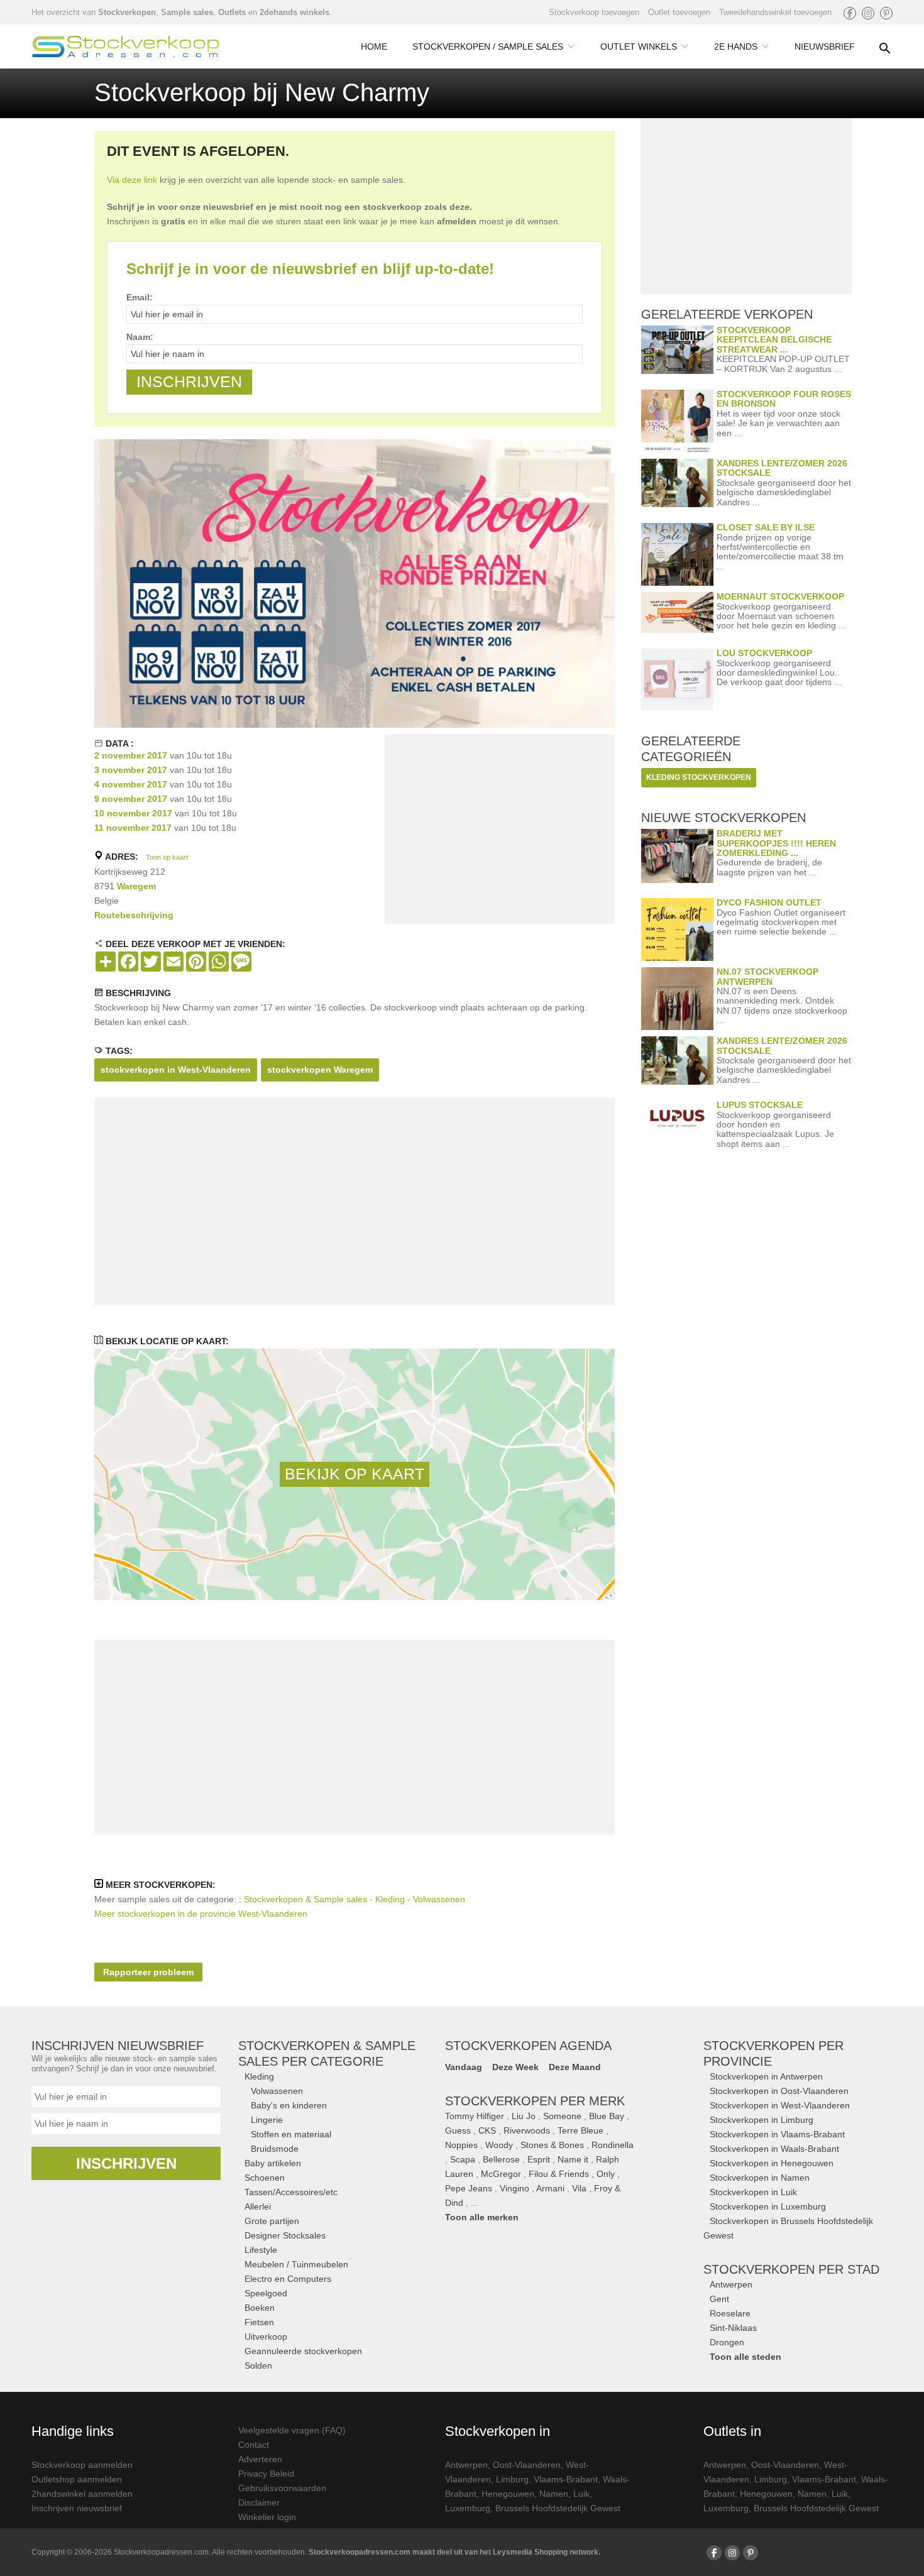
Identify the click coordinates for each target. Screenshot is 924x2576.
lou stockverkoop (764, 653)
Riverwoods (527, 2130)
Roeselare (730, 2313)
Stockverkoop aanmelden (82, 2465)
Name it (573, 2159)
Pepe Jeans (469, 2188)
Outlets (232, 12)
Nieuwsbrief (825, 47)
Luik (581, 2494)
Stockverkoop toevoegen (594, 12)
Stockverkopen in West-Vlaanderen (780, 2105)
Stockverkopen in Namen (760, 2178)
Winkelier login (267, 2517)
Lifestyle (261, 2250)
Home (374, 47)
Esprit (539, 2159)
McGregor (501, 2174)
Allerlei (258, 2206)
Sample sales (187, 12)
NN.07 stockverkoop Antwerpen (767, 976)
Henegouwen (508, 2494)
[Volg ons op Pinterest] (886, 13)
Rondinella (613, 2145)
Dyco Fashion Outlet (769, 902)
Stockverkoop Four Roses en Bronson (784, 399)
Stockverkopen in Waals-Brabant (774, 2149)
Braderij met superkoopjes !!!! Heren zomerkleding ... (776, 843)
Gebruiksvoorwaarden (282, 2488)
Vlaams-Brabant (566, 2479)
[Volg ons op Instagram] (868, 13)
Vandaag (464, 2067)
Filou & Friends (559, 2174)
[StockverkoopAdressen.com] (126, 47)
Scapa (463, 2159)
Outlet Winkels (639, 47)
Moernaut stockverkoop (780, 596)
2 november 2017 (131, 755)
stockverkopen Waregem (320, 1070)
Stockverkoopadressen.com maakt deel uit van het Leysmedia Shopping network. (454, 2552)
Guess (458, 2130)
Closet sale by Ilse (766, 527)
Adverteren (260, 2459)
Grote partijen (272, 2221)
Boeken (260, 2308)
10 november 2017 (133, 813)
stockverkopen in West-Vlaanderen (176, 1070)
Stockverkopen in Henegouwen (772, 2163)
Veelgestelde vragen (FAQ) (292, 2430)
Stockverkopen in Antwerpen (766, 2076)
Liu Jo (524, 2116)
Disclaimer (259, 2502)
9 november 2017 (131, 799)
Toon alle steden (745, 2357)
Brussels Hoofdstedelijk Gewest (558, 2508)
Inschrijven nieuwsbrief (77, 2508)
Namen (554, 2494)
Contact (254, 2445)
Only (606, 2174)
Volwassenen (277, 2091)
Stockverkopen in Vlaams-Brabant (777, 2134)
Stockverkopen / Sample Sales (488, 47)
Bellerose (501, 2159)
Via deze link (132, 180)
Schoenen (265, 2178)
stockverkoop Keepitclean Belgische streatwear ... (774, 340)
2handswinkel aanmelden (82, 2494)
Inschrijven (126, 2163)
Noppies (461, 2145)
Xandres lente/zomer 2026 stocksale (782, 468)
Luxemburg (468, 2508)
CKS (487, 2130)
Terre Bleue (580, 2130)
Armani (550, 2188)
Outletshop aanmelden (77, 2479)
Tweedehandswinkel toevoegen (775, 12)
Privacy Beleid (266, 2474)
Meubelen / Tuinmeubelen (296, 2264)
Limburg (512, 2479)
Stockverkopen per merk (535, 2101)
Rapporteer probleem (148, 1972)
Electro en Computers (288, 2279)
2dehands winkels (294, 12)
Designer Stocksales (285, 2235)
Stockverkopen (127, 12)
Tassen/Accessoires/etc (291, 2192)
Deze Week (515, 2067)
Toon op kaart (167, 857)
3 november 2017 (131, 770)
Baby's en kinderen (289, 2105)
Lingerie (267, 2120)
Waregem (136, 886)
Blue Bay (607, 2116)
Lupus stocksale (760, 1105)
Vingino (514, 2188)
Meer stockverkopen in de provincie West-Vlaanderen (201, 1914)
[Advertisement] (500, 831)
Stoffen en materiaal (291, 2134)
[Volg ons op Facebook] (850, 13)
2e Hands (736, 47)
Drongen (727, 2342)
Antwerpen (731, 2284)
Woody (499, 2145)
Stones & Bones (552, 2145)
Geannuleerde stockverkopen (303, 2351)
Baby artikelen (273, 2163)
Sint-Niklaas (733, 2328)
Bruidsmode (275, 2149)
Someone (562, 2116)
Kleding (259, 2076)
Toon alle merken (482, 2217)
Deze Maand (575, 2067)
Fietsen (259, 2322)
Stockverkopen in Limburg (762, 2120)
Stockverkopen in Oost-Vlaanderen (779, 2091)
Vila (579, 2188)
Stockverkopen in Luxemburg (768, 2206)
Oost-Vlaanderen (527, 2465)
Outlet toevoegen (679, 12)
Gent (719, 2299)
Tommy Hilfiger (475, 2116)
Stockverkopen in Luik (753, 2192)
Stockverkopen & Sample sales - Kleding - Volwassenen (355, 1899)
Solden (258, 2365)
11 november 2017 (133, 828)
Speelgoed (266, 2293)
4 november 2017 (131, 784)
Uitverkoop (266, 2337)
